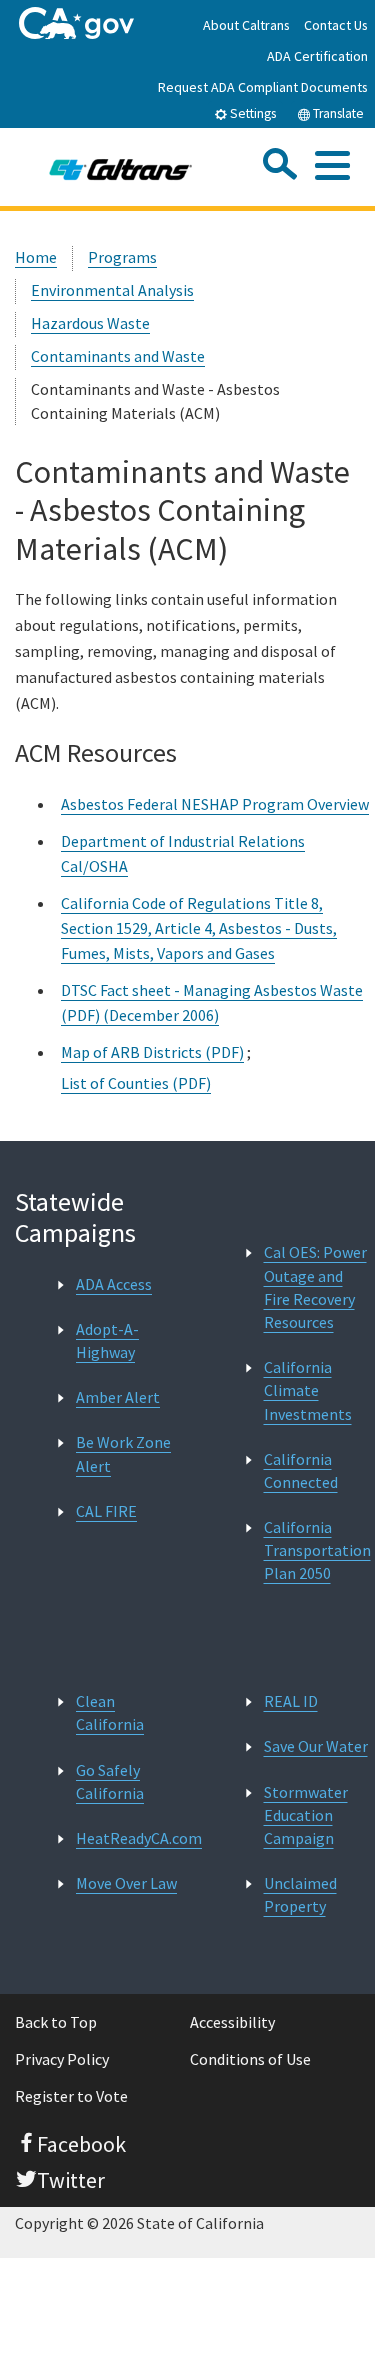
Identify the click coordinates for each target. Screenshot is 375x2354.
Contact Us (336, 25)
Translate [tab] (337, 113)
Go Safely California (110, 1781)
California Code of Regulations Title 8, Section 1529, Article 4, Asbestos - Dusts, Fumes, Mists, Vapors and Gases (199, 928)
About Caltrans (246, 25)
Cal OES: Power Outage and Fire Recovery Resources (315, 1287)
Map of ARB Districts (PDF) (152, 1052)
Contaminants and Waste (118, 356)
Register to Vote (71, 2096)
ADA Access (114, 1284)
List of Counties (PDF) (136, 1083)
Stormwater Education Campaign (306, 1815)
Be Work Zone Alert (123, 1453)
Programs (122, 257)
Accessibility (232, 2022)
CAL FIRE (106, 1511)
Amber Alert (118, 1397)
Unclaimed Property (300, 1894)
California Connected (301, 1470)
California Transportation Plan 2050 (317, 1550)
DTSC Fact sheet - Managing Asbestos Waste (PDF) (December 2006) (212, 1002)
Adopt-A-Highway (107, 1340)
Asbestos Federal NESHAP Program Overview (215, 804)
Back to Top (56, 2022)
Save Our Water (316, 1746)
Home (36, 257)
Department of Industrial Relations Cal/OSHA (183, 853)
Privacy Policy (62, 2059)
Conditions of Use (250, 2059)
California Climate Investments (308, 1390)
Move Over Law (126, 1883)
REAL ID (291, 1701)
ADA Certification (317, 56)
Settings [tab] (251, 113)
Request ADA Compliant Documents (263, 87)
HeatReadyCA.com (139, 1838)
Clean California (110, 1712)
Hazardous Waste (90, 323)
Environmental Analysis (112, 290)
